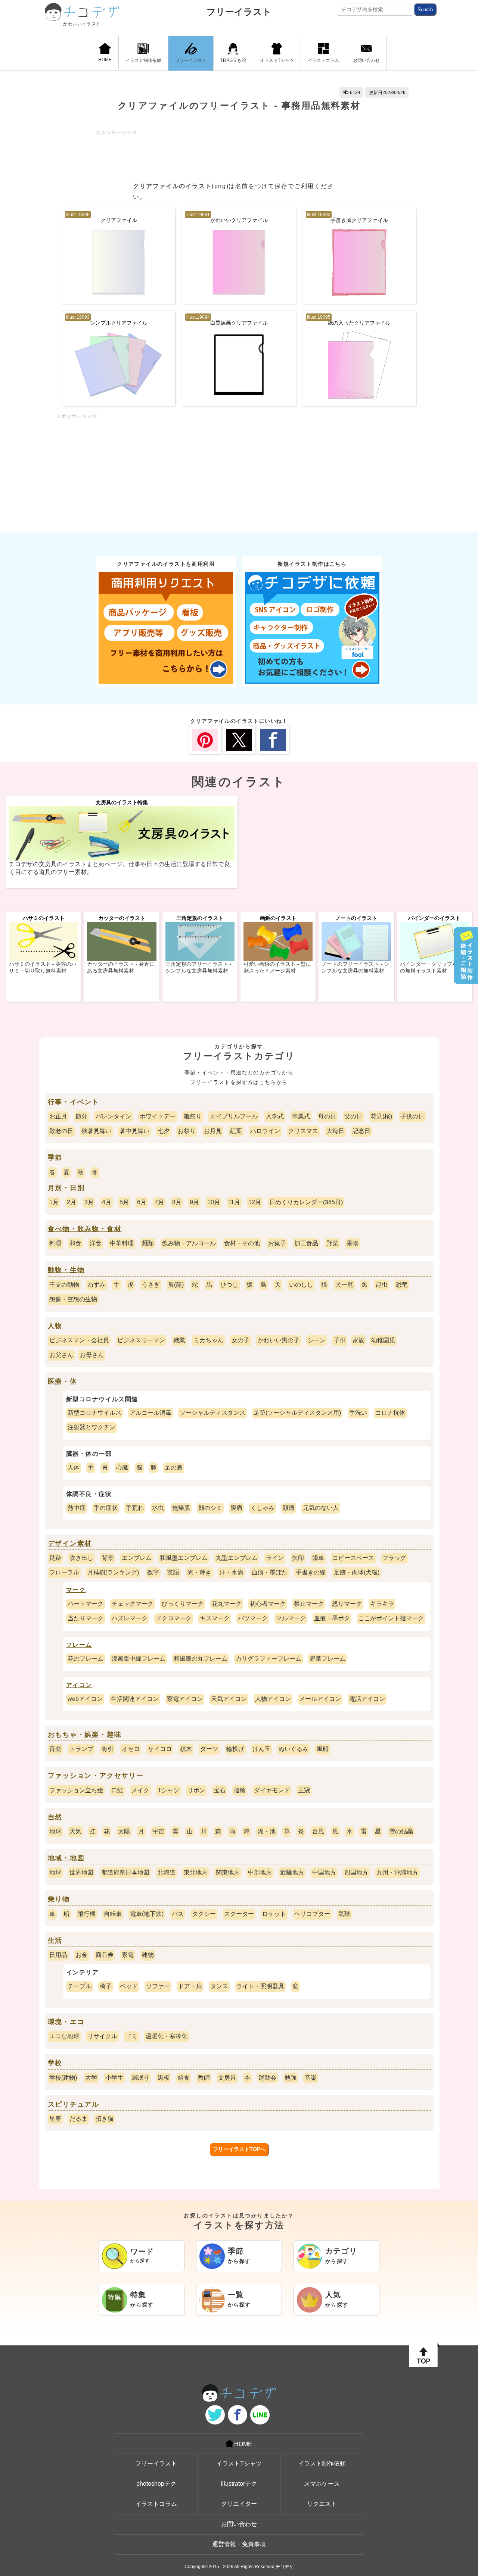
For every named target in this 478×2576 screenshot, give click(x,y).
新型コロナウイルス (94, 1413)
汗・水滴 (232, 1572)
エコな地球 (64, 2036)
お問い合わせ (366, 60)
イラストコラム (323, 60)
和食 (75, 1243)
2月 (72, 1202)
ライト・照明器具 (260, 1986)
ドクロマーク (174, 1618)
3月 (89, 1202)
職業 (179, 1340)
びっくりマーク (183, 1604)
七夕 (164, 1131)
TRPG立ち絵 (233, 60)
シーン (317, 1340)
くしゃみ (263, 1508)
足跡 (55, 1558)
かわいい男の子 (279, 1340)
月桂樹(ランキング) (113, 1572)
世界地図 (81, 1872)
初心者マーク (268, 1604)
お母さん (92, 1355)
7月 (159, 1202)
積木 (186, 1749)
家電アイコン (185, 1699)
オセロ (131, 1749)
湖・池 (267, 1831)
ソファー (158, 1986)
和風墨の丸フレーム (201, 1659)
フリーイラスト (239, 12)
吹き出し (81, 1558)
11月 (234, 1202)
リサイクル (102, 2036)
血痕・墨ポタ (332, 1618)
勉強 (291, 2078)
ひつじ (229, 1285)
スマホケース (322, 2484)
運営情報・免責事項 (239, 2544)
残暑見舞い (96, 1131)
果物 (353, 1243)
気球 (344, 1914)
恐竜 (402, 1285)
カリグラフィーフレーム (269, 1659)
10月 (214, 1202)
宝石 (220, 1790)
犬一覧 (344, 1285)
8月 (177, 1202)
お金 (81, 1955)
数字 (153, 1572)
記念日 (361, 1131)
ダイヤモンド (272, 1790)
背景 (108, 1558)
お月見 (213, 1131)
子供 (340, 1340)
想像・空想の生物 (73, 1299)
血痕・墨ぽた (270, 1572)
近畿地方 (292, 1872)
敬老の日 (61, 1131)
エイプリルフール (234, 1116)
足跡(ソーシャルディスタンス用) (297, 1413)
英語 (173, 1572)
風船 (323, 1749)
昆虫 (382, 1285)
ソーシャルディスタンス (212, 1413)
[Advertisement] (232, 152)
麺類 (148, 1243)
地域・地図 (66, 1858)
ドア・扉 (190, 1986)
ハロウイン (265, 1131)
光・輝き (199, 1572)
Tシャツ (168, 1790)
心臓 (122, 1467)
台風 (318, 1831)
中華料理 (122, 1243)
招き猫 (105, 2119)
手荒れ (135, 1508)
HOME (105, 60)
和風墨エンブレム (184, 1558)
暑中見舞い (134, 1131)
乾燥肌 (181, 1508)
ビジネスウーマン (141, 1340)
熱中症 (77, 1508)
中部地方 (260, 1872)
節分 (81, 1116)
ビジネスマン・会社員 (79, 1340)
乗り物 (59, 1899)
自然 (55, 1817)
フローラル (64, 1572)
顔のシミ (210, 1508)
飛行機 (87, 1914)
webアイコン (85, 1699)
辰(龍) (176, 1285)
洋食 (96, 1243)
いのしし (301, 1285)
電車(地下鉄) (147, 1914)
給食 (184, 2078)
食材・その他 (242, 1243)
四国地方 (356, 1872)
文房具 (227, 2078)
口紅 (117, 1790)
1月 (54, 1202)
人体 (74, 1467)
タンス (219, 1986)
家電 (128, 1955)
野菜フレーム (328, 1659)
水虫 (158, 1508)
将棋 (108, 1749)
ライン (275, 1558)
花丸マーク (227, 1604)
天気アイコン (229, 1699)
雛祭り (193, 1116)
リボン (196, 1790)
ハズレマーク (130, 1618)
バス (178, 1914)
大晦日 (335, 1131)
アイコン (79, 1685)
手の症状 (106, 1508)
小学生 (114, 2078)
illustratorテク (239, 2484)
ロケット (274, 1914)
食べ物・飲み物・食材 (85, 1229)
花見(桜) (381, 1116)
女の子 (240, 1340)
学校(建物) (63, 2078)
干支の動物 (64, 1285)
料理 (55, 1243)
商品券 (105, 1955)
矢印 (298, 1558)
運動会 (267, 2078)
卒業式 (301, 1116)
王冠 (304, 1790)
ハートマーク (86, 1604)
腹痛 (236, 1508)
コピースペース (353, 1558)
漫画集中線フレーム (139, 1659)
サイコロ (160, 1749)
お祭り (187, 1131)
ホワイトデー (158, 1116)
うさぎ (151, 1285)
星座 (55, 2119)
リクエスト (322, 2504)
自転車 (113, 1914)
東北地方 (196, 1872)
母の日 (327, 1116)
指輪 (240, 1790)
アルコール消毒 (150, 1413)
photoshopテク (156, 2484)
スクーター (239, 1914)
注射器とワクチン (91, 1427)
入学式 (275, 1116)
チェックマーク (133, 1604)
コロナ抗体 (390, 1413)
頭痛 (289, 1508)
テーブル (80, 1986)
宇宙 (158, 1831)
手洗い (358, 1413)
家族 (358, 1340)
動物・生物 (66, 1270)
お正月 (58, 1116)
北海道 (167, 1872)
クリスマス (303, 1131)
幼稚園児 (383, 1340)
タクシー (204, 1914)
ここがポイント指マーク (391, 1618)
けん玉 (261, 1749)
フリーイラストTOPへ (239, 2149)
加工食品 (306, 1243)
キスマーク (215, 1618)
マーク (76, 1590)
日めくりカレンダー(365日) (306, 1202)
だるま (78, 2119)
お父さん (61, 1355)
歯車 (318, 1558)
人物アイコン (273, 1699)
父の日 (353, 1116)
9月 (194, 1202)
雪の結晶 (401, 1831)
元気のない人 (321, 1508)
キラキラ (382, 1604)
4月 (107, 1202)
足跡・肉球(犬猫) (357, 1572)
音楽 (55, 1749)
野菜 (332, 1243)
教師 (204, 2078)
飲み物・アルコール (189, 1243)
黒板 (164, 2078)
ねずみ (96, 1285)
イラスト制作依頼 (143, 60)
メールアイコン (320, 1699)
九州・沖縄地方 (397, 1872)
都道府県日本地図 (125, 1872)
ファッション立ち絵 (76, 1790)
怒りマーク (347, 1604)
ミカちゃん (208, 1340)
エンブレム (137, 1558)
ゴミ (131, 2036)
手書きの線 (311, 1572)
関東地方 (228, 1872)
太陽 (124, 1831)
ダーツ (209, 1749)
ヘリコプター (312, 1914)
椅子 (106, 1986)
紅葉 (236, 1131)
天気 (75, 1831)
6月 (142, 1202)
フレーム (79, 1645)
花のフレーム (86, 1659)
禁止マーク (309, 1604)
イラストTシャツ (277, 60)
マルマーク (291, 1618)
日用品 (58, 1955)
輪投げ (235, 1749)
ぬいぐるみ (294, 1749)
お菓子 (277, 1243)
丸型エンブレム (237, 1558)
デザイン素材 (70, 1543)
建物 (148, 1955)
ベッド (129, 1986)
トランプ (81, 1749)
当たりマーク (86, 1618)
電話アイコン (367, 1699)
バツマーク (253, 1618)
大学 (91, 2078)
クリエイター (239, 2504)
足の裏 (174, 1467)
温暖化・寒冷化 (167, 2036)
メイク (140, 1790)
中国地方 (324, 1872)
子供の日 (412, 1116)
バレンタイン (114, 1116)
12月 (255, 1202)
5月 (124, 1202)
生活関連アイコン (135, 1699)
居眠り (140, 2078)
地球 (55, 1831)
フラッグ (394, 1558)
